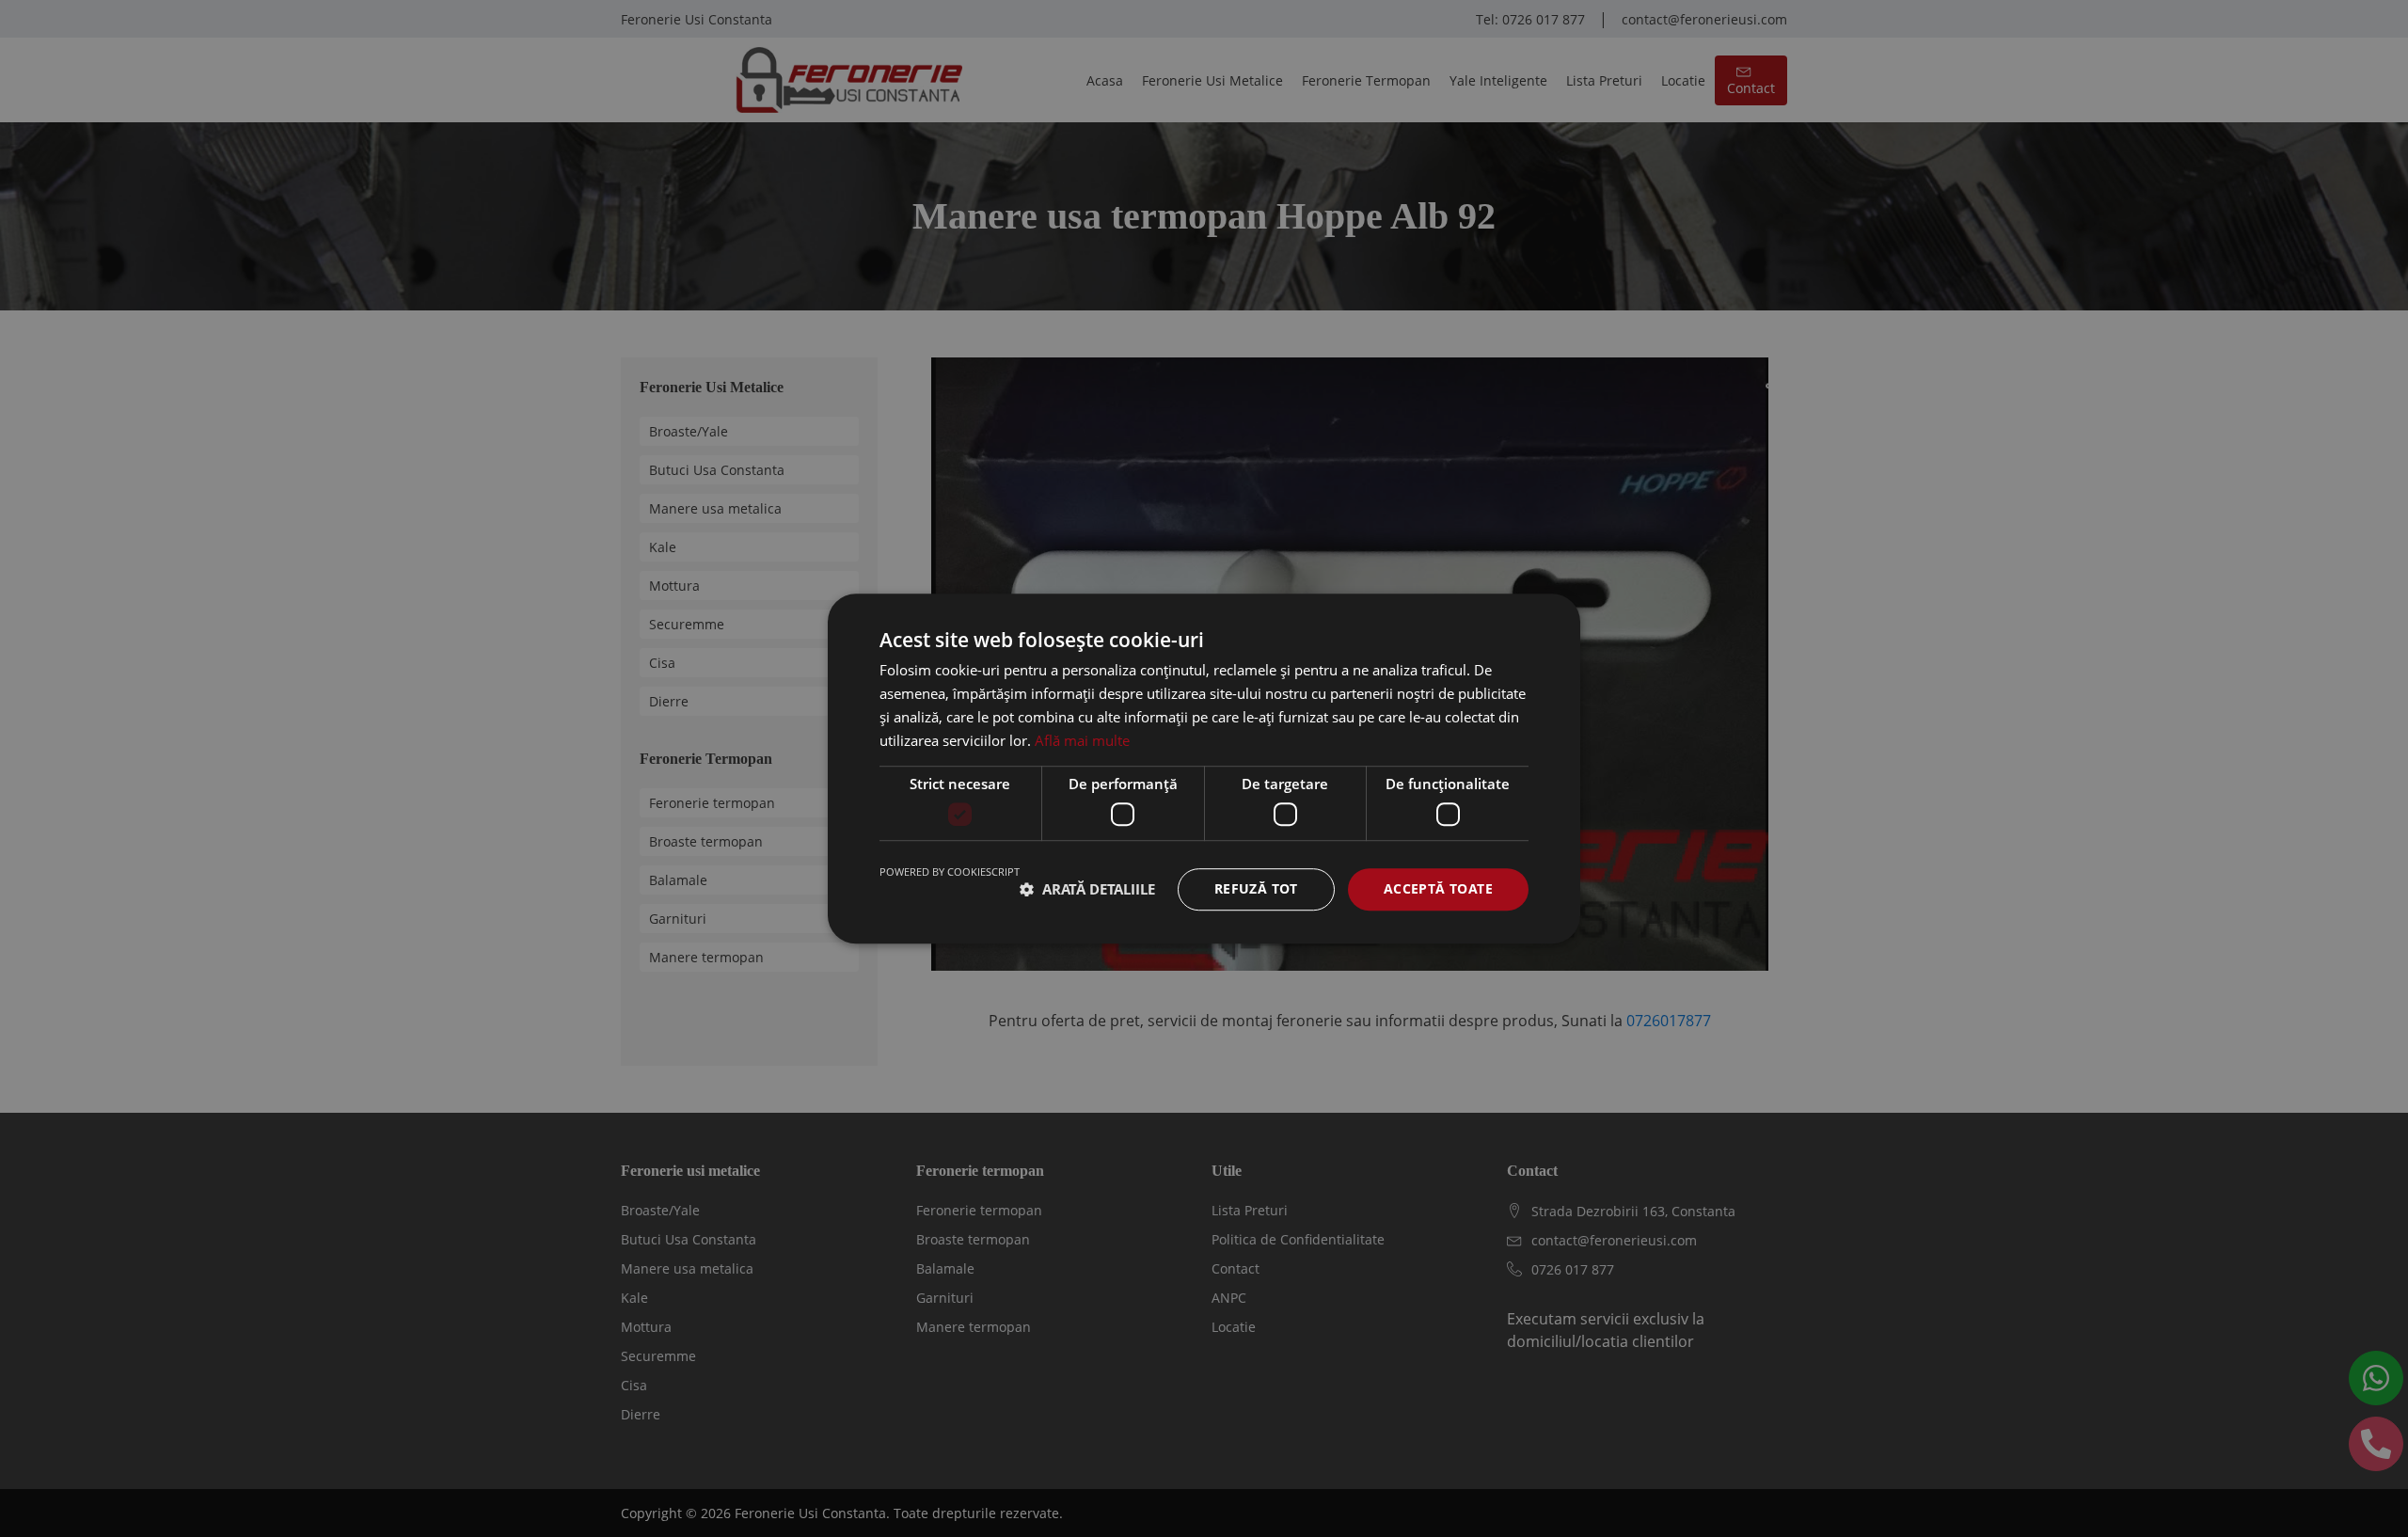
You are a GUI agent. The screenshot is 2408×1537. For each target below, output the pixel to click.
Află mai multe (1082, 740)
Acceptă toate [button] (1438, 888)
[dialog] (1204, 768)
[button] (1087, 889)
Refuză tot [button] (1256, 888)
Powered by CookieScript (950, 871)
